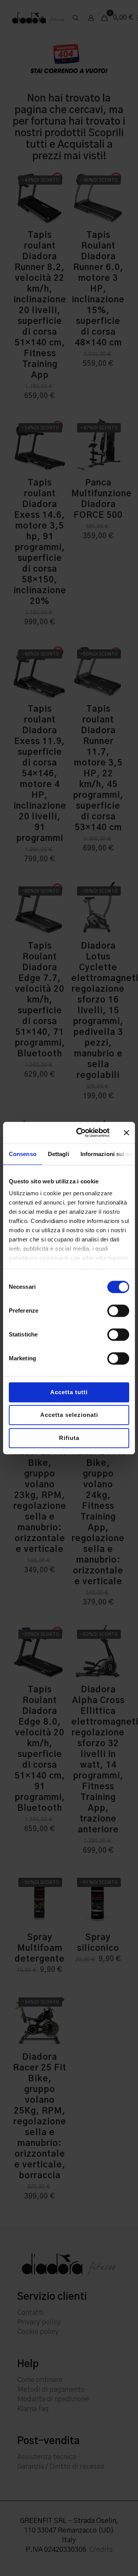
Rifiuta (69, 1438)
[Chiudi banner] (127, 1133)
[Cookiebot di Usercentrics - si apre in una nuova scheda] (81, 1133)
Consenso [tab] (23, 1154)
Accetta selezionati (69, 1415)
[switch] (118, 1311)
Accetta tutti (69, 1392)
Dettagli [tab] (58, 1154)
